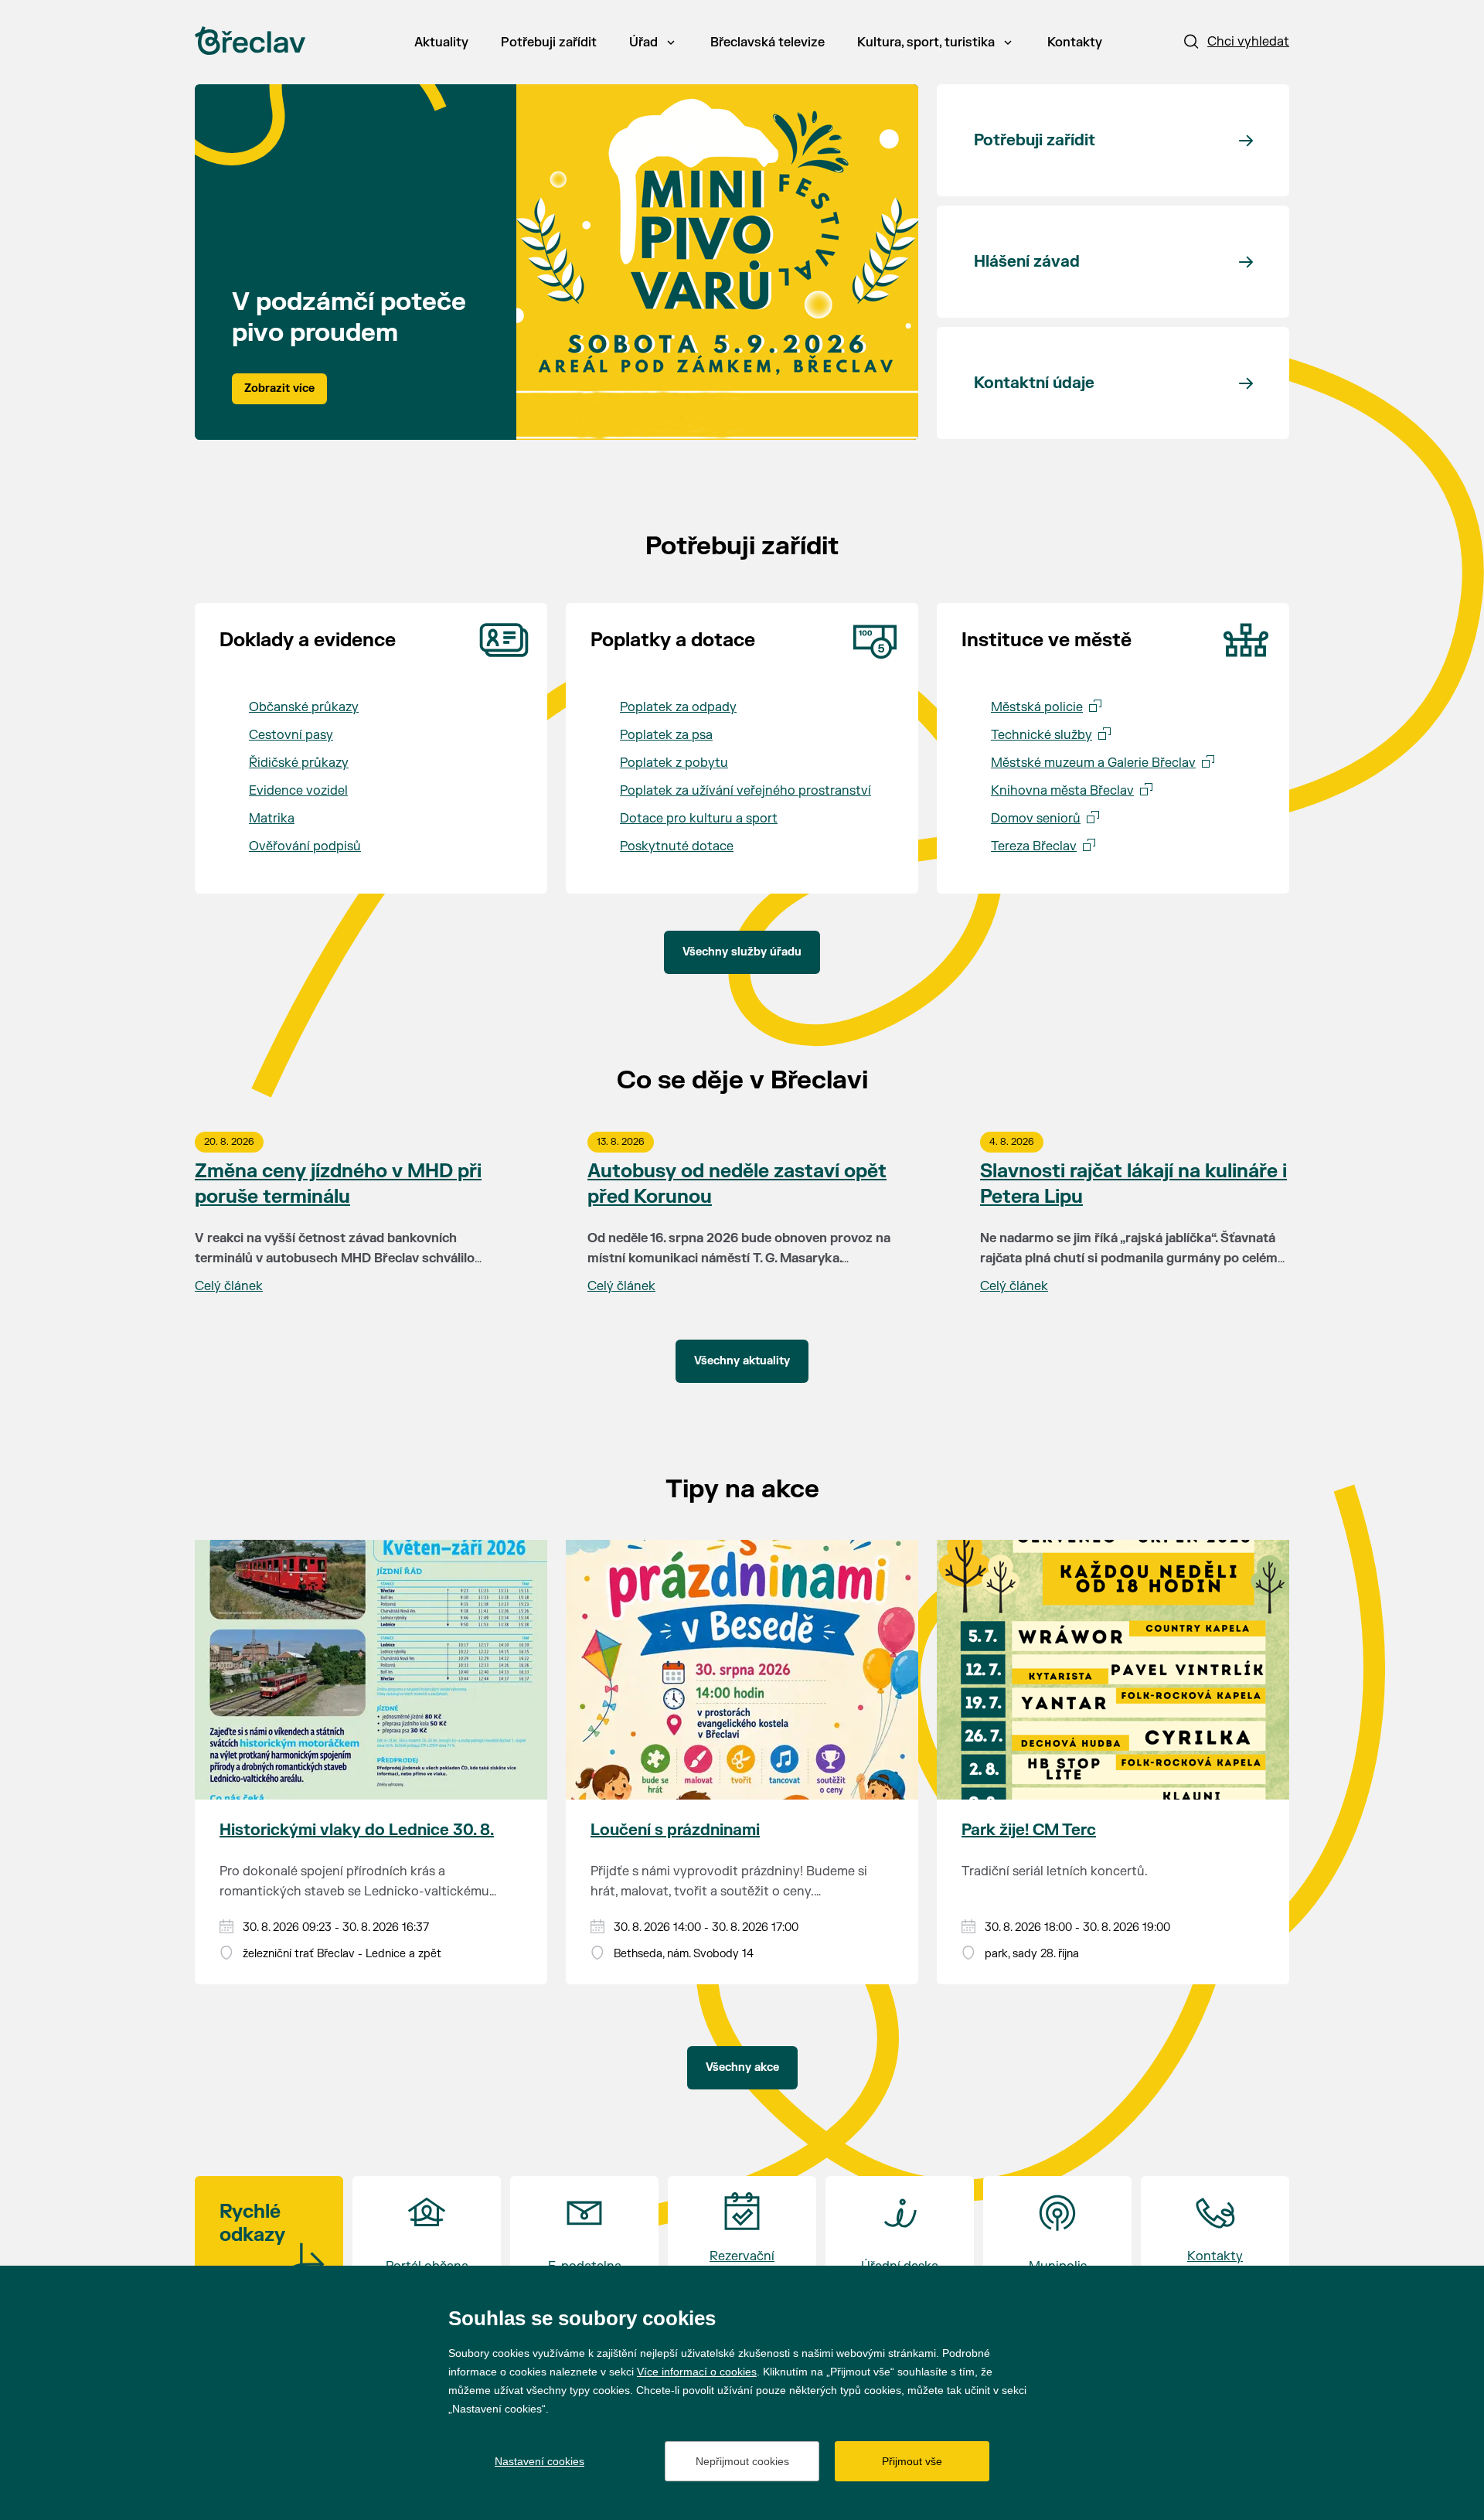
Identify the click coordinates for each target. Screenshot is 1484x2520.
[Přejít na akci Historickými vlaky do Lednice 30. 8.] (371, 1670)
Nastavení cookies (539, 2461)
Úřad (643, 43)
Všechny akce (742, 2067)
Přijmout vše (912, 2461)
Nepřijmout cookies (742, 2461)
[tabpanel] (556, 262)
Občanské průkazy (304, 707)
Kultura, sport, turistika (926, 43)
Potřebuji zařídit (549, 43)
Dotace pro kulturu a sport (699, 819)
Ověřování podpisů (305, 846)
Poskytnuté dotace (677, 846)
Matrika (272, 819)
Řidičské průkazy (299, 763)
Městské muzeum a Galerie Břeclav (1093, 763)
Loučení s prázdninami (675, 1830)
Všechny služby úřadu (742, 952)
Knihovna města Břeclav (1062, 791)
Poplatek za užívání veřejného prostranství (745, 791)
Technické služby (1042, 735)
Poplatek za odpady (678, 707)
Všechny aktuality (742, 1361)
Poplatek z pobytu (674, 763)
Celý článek (229, 1286)
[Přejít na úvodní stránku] (250, 41)
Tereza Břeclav (1034, 846)
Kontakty (1075, 43)
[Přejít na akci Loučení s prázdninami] (742, 1670)
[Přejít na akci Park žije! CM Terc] (1113, 1670)
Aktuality (441, 43)
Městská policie (1037, 707)
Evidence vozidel (298, 791)
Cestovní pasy (291, 735)
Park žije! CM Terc (1029, 1830)
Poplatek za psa (666, 735)
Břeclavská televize (768, 43)
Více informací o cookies (697, 2372)
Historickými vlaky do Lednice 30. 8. (357, 1830)
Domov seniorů (1036, 819)
